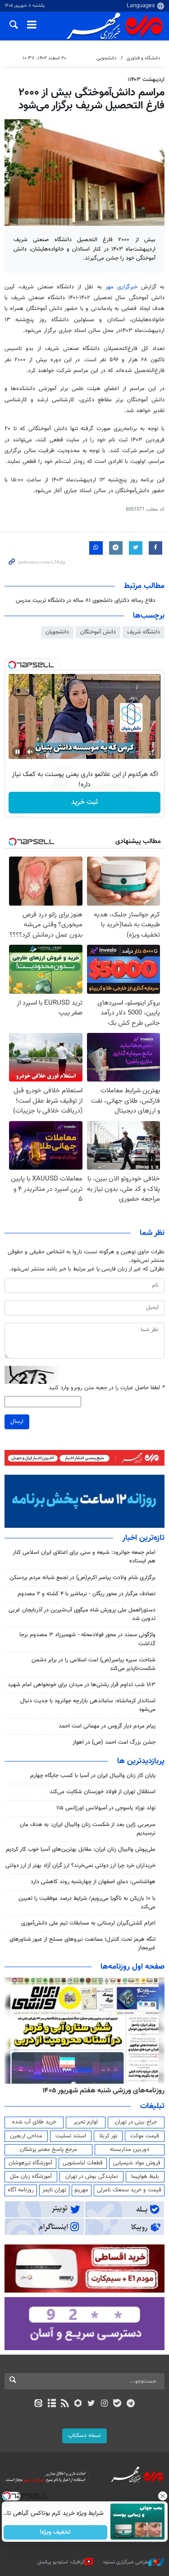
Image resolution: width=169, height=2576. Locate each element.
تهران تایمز (54, 2190)
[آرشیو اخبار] (52, 2404)
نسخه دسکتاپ (84, 2436)
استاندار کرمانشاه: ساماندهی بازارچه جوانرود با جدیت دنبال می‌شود (88, 1705)
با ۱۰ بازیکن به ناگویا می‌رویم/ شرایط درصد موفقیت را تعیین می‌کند (87, 1903)
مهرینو (81, 2190)
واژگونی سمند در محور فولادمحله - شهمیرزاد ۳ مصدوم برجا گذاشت (87, 1639)
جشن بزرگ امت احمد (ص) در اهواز (114, 1742)
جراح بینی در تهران (136, 2122)
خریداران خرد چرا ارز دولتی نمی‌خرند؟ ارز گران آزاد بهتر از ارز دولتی (80, 1866)
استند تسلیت (71, 2136)
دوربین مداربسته (130, 2150)
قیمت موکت (145, 2136)
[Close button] (162, 2496)
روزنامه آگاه (21, 2190)
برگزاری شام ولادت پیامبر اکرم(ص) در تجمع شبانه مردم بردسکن (82, 1578)
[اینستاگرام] (104, 2404)
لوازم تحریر (86, 2122)
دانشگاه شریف (144, 632)
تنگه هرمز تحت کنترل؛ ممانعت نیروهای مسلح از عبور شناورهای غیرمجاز (82, 1944)
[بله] (117, 2404)
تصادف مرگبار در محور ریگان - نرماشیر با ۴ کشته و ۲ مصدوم (87, 1594)
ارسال (17, 1422)
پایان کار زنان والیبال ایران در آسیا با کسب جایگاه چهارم (93, 1776)
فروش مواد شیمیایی (137, 2163)
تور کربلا (108, 2136)
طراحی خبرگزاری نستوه (126, 2562)
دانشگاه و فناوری (143, 58)
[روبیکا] (78, 2404)
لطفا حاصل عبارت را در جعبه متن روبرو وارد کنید (107, 1388)
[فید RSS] (65, 2404)
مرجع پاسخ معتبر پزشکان (48, 2150)
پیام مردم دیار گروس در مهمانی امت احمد (107, 1726)
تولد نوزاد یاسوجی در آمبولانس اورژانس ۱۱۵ (106, 1808)
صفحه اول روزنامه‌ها (132, 1967)
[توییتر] (91, 2404)
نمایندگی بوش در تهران (92, 2177)
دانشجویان (57, 632)
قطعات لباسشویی (83, 2163)
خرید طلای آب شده (34, 2122)
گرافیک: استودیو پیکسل (61, 2562)
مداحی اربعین (26, 2136)
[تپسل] (12, 665)
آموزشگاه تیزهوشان (30, 2163)
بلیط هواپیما (145, 2177)
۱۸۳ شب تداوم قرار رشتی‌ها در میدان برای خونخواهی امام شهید (82, 1685)
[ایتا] (39, 2404)
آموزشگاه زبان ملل (31, 2177)
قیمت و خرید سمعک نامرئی (129, 2190)
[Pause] (18, 752)
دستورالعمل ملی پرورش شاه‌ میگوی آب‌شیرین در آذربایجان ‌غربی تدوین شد (82, 1614)
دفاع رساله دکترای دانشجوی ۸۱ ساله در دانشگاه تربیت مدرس (86, 601)
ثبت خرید (84, 802)
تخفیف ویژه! (55, 2532)
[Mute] (30, 752)
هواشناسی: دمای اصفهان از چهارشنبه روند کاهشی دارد (93, 1882)
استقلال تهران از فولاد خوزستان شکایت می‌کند (103, 1792)
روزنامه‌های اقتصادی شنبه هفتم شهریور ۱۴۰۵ (100, 2091)
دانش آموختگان (98, 632)
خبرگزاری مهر (121, 287)
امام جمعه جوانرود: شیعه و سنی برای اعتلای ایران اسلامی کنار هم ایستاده (84, 1557)
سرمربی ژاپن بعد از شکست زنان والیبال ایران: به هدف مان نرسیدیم (88, 1829)
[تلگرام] (130, 2404)
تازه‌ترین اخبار (143, 1538)
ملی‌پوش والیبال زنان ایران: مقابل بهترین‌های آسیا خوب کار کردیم (81, 1849)
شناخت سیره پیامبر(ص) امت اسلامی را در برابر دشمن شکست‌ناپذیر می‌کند (94, 1664)
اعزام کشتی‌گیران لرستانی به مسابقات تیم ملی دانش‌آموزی (88, 1923)
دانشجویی (106, 58)
